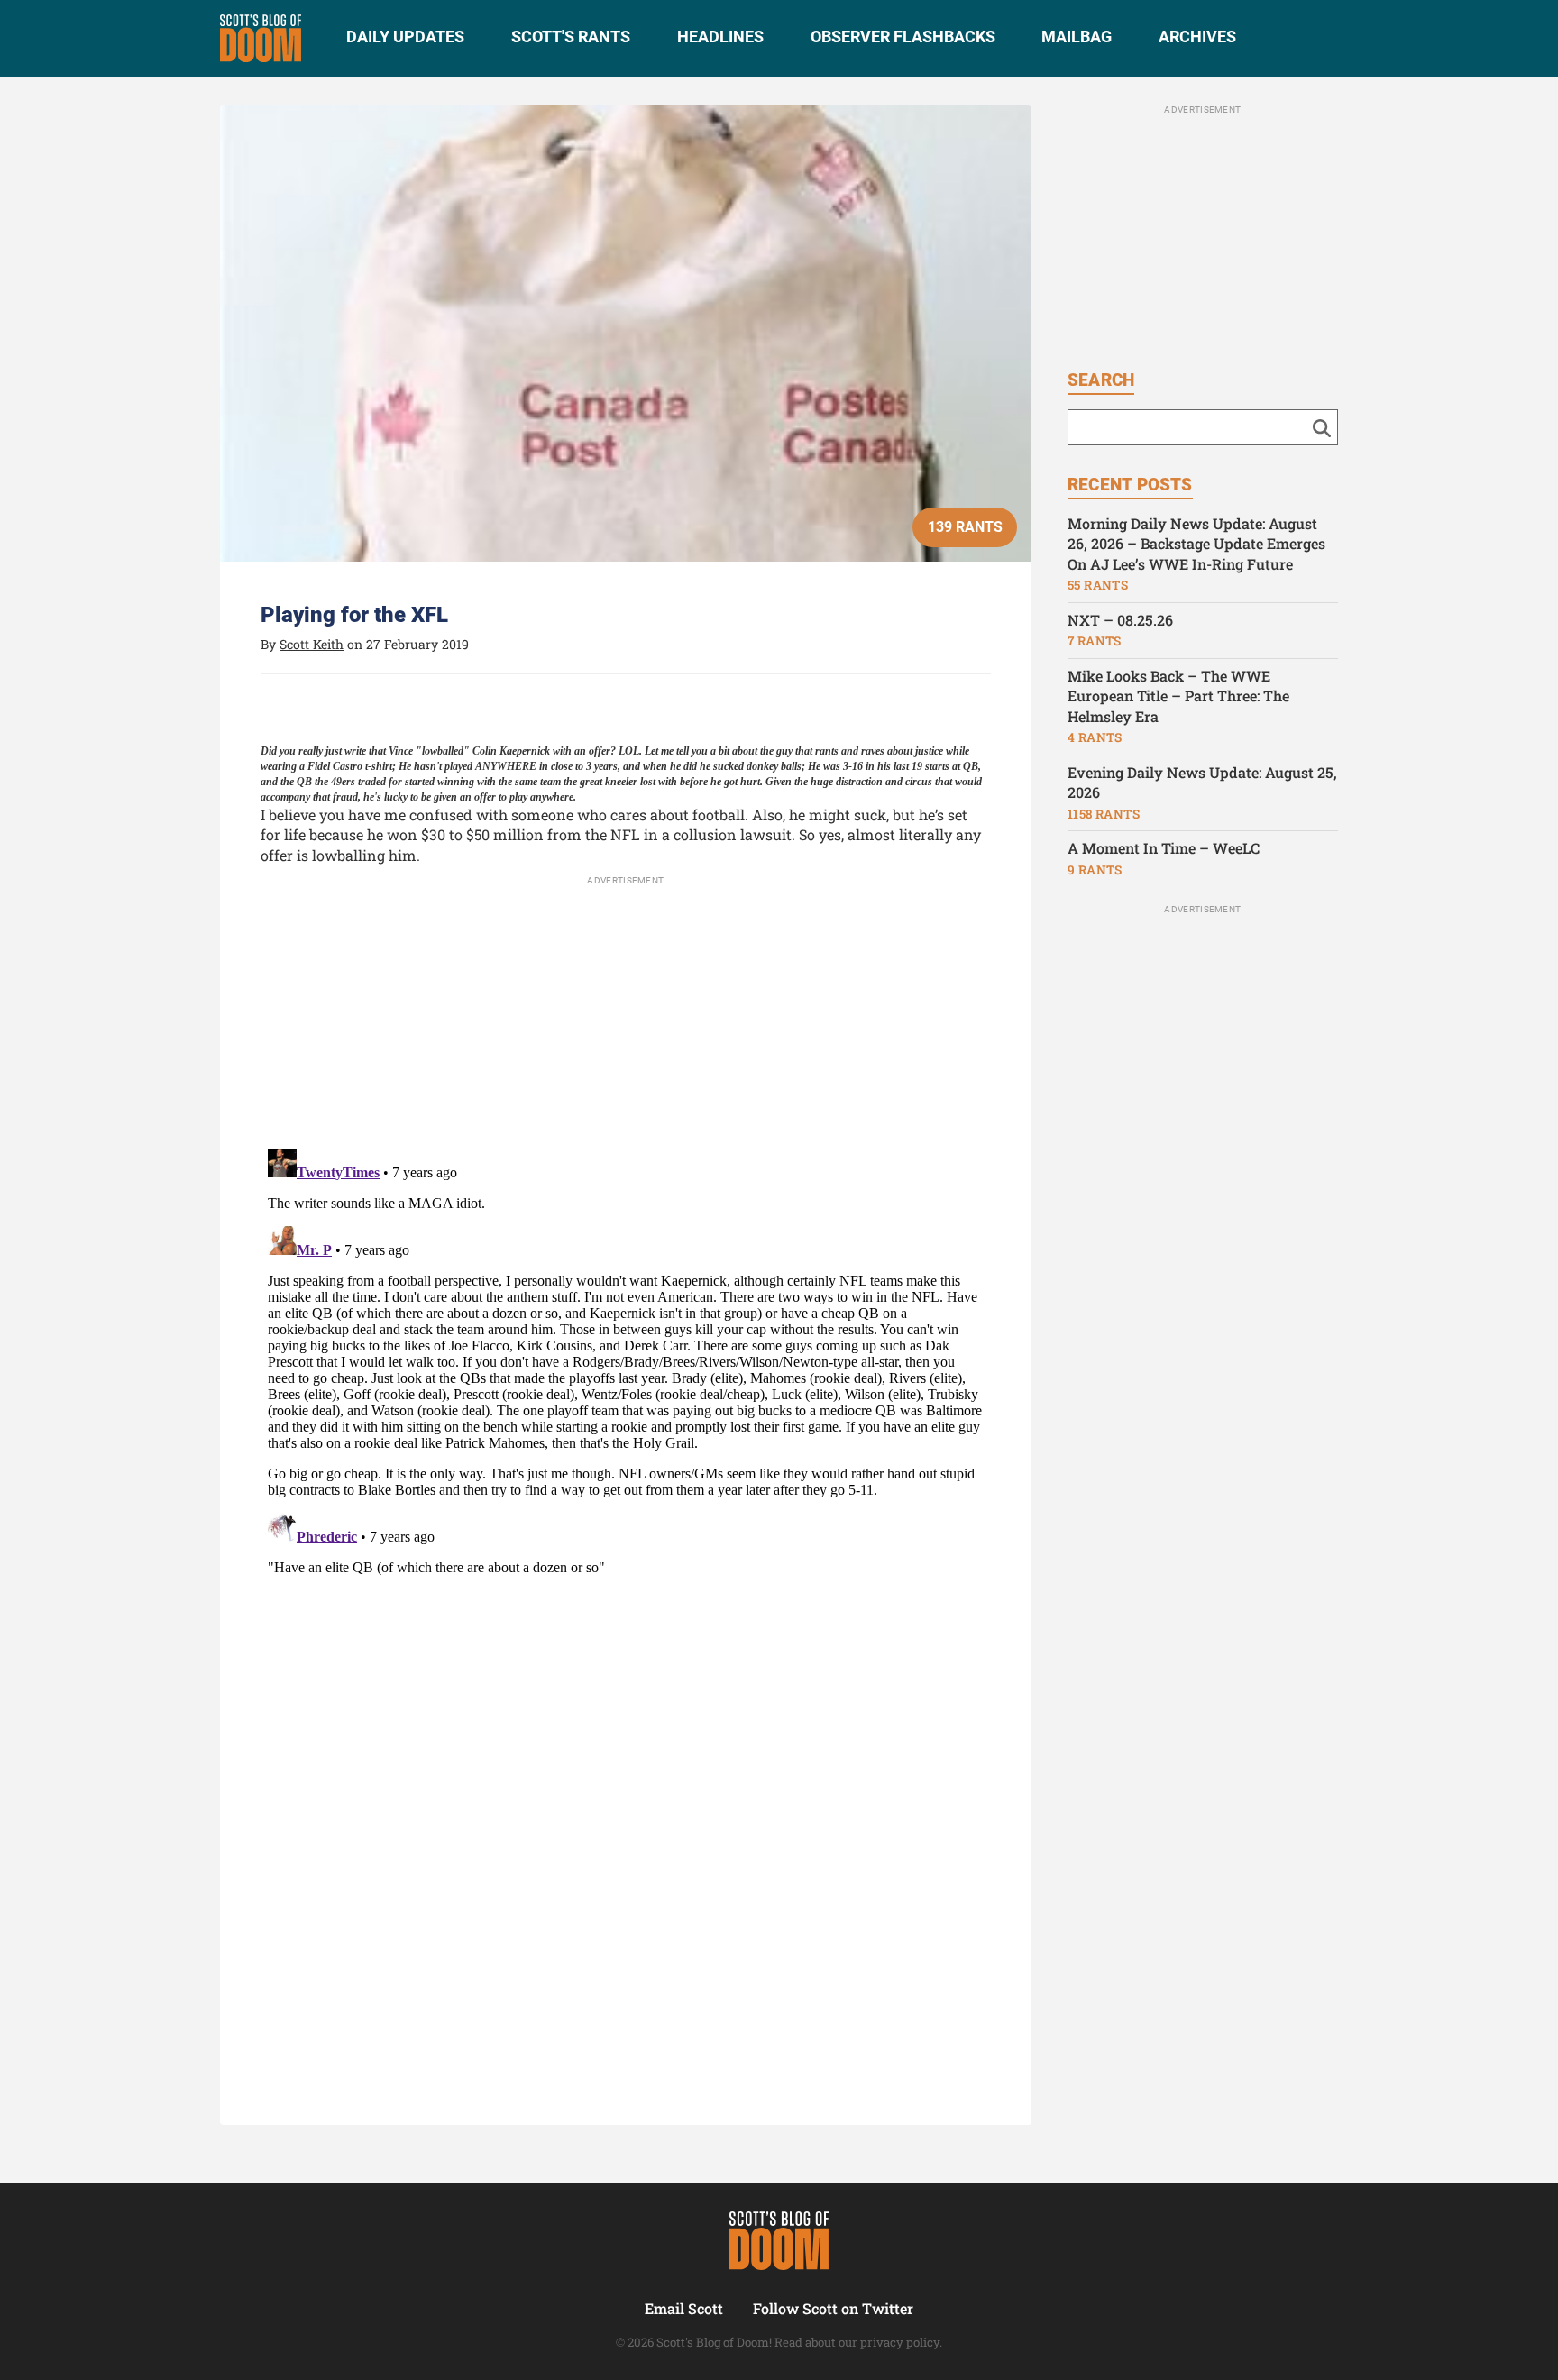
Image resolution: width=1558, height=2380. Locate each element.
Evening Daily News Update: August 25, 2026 (1202, 783)
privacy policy (900, 2342)
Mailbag (1077, 37)
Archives (1197, 37)
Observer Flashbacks (903, 37)
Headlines (720, 37)
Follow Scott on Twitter (833, 2308)
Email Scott (684, 2308)
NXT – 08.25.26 (1120, 620)
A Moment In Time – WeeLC (1164, 848)
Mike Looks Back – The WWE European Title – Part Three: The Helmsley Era (1178, 696)
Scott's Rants (571, 37)
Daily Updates (405, 37)
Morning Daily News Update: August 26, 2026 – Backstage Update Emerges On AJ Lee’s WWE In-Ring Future (1196, 544)
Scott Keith (312, 644)
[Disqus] (626, 1367)
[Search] (1322, 427)
